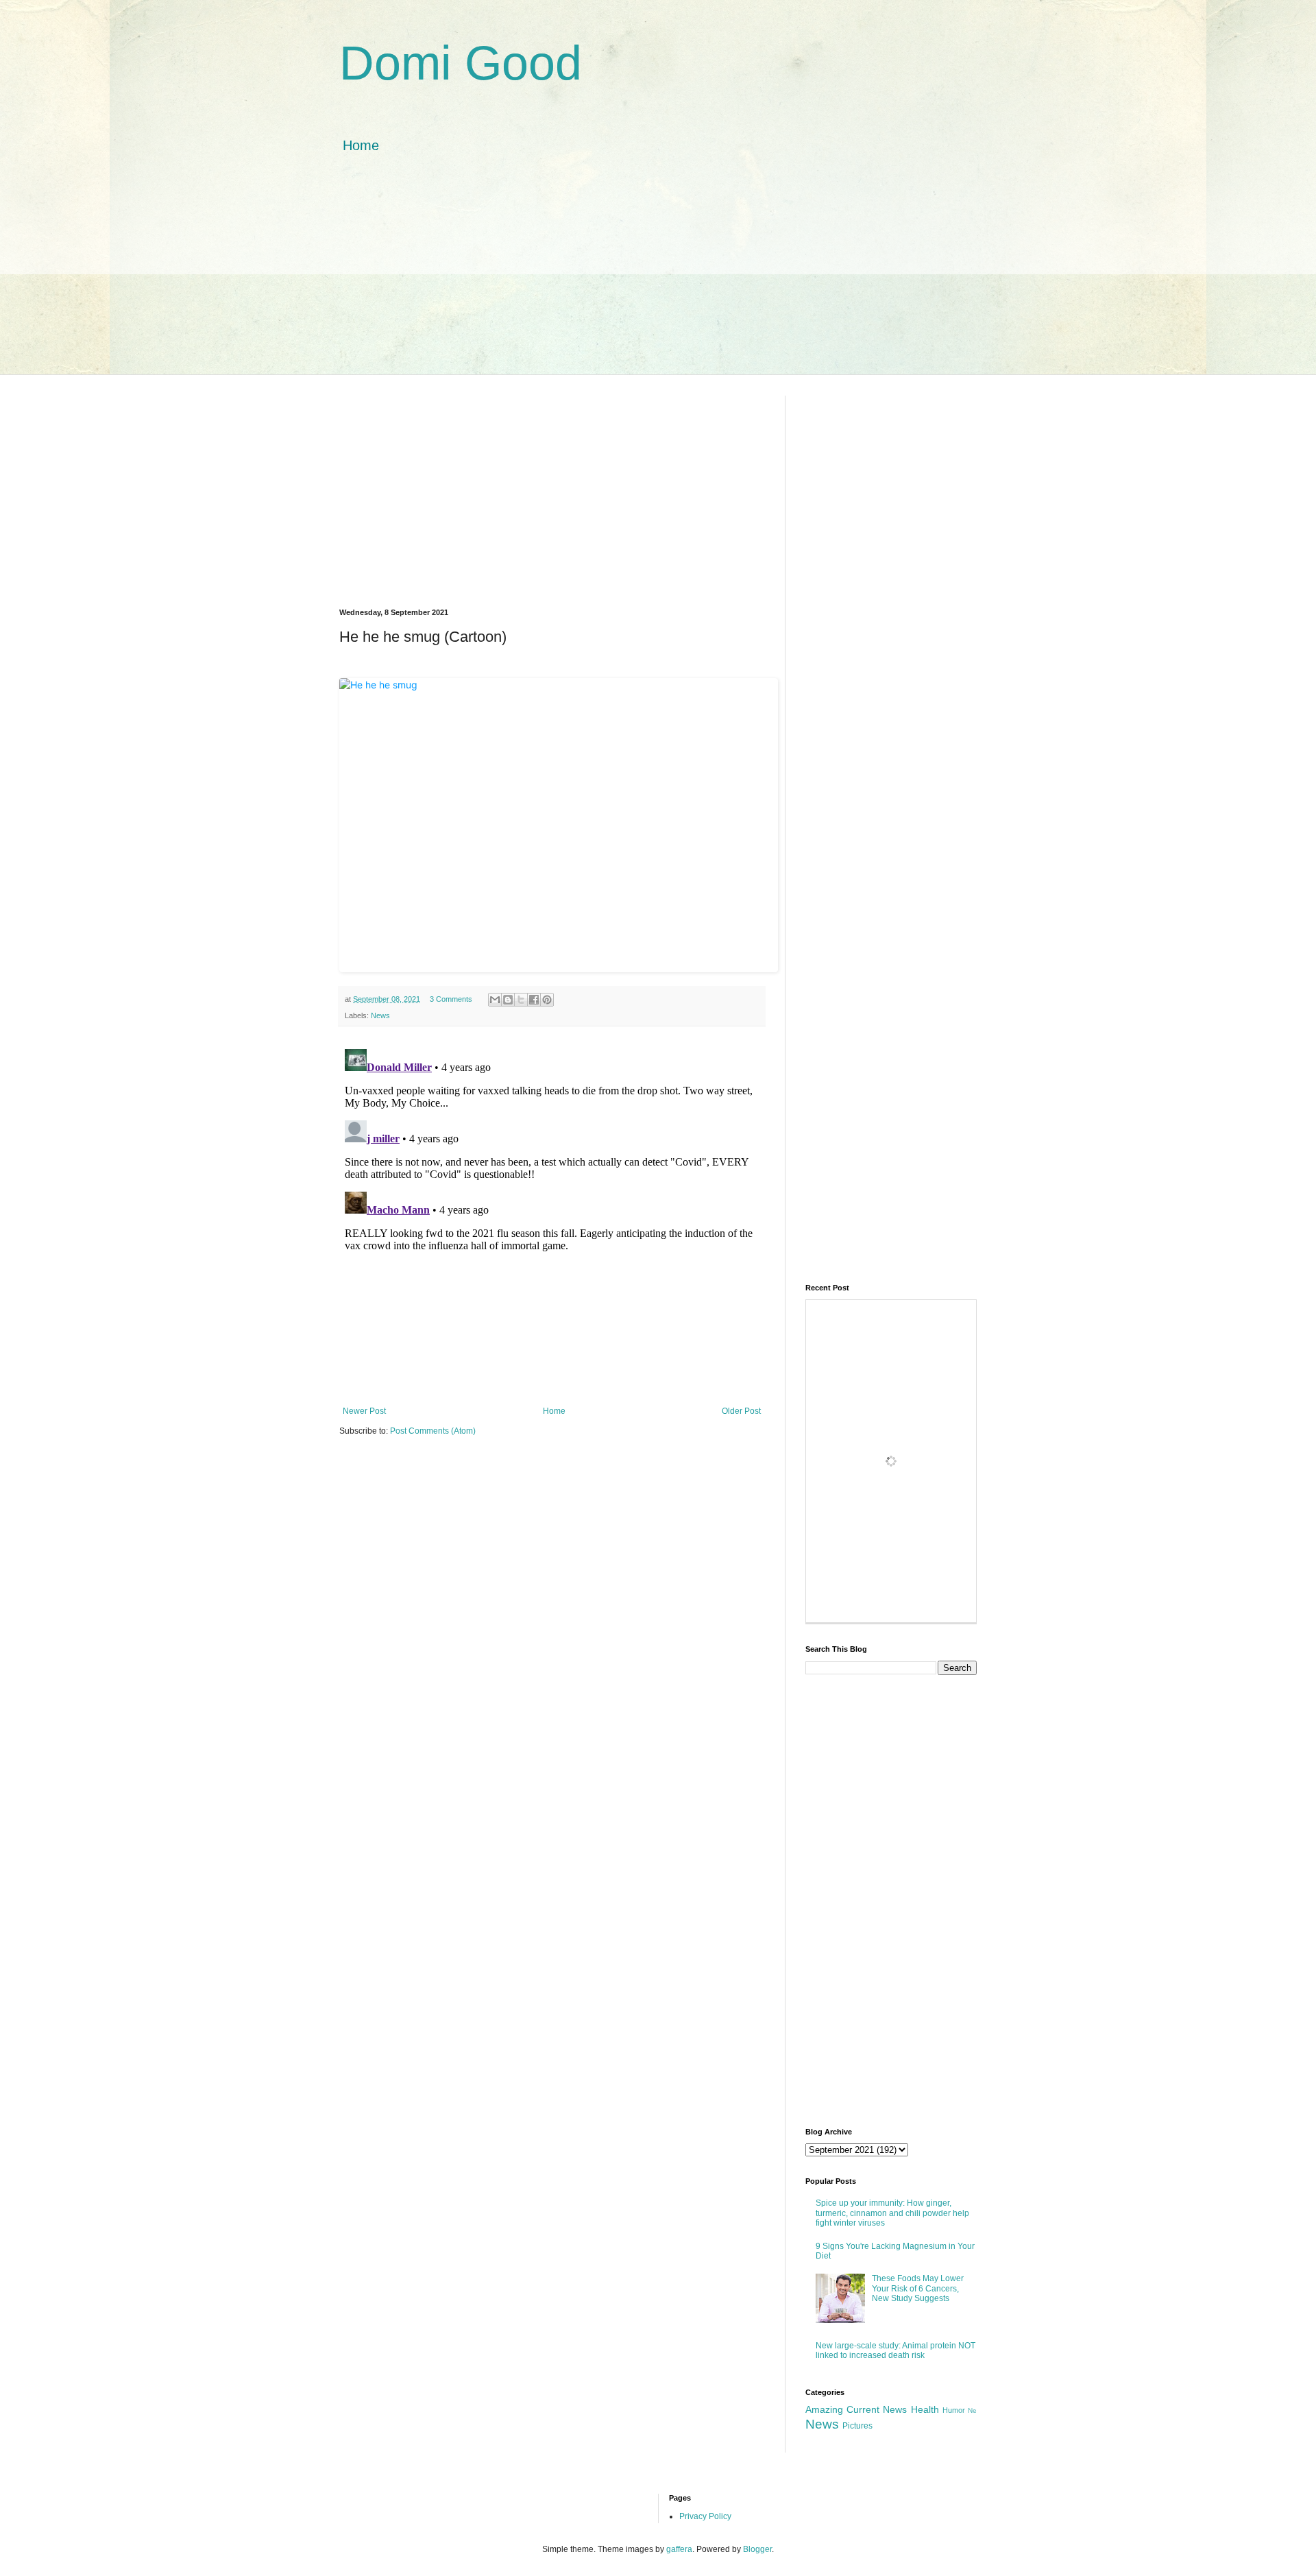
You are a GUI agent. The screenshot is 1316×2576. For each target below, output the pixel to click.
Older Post (741, 1411)
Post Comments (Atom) (433, 1431)
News (380, 1015)
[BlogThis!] (508, 1000)
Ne (972, 2410)
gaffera (679, 2549)
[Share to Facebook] (534, 1000)
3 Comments (451, 999)
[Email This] (495, 1000)
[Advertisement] (658, 278)
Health (925, 2409)
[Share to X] (521, 1000)
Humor (954, 2410)
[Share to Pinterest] (547, 1000)
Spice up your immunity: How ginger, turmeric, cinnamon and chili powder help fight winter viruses (892, 2213)
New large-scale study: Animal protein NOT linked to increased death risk (895, 2350)
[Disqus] (552, 1215)
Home (361, 145)
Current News (877, 2409)
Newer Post (364, 1411)
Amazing (824, 2409)
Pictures (857, 2426)
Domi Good (461, 63)
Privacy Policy (705, 2516)
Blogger (757, 2549)
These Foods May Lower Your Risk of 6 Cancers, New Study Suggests (918, 2288)
